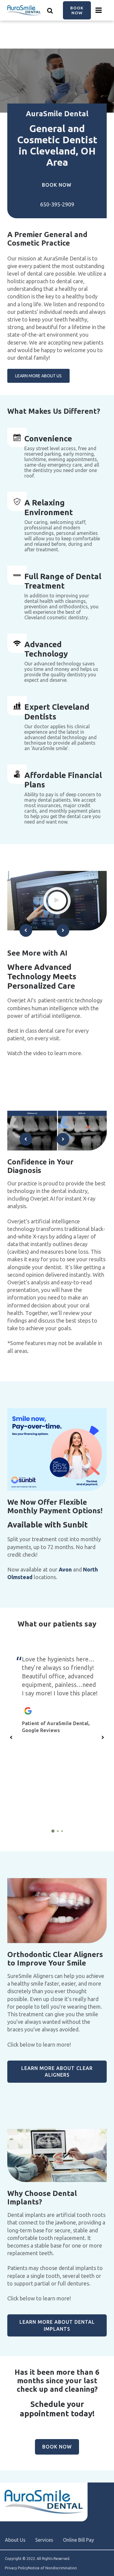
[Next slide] (63, 930)
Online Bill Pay (78, 2540)
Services (44, 2540)
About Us (15, 2540)
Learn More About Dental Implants (57, 2325)
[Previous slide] (26, 930)
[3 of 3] (62, 1831)
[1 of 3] (53, 1831)
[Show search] (50, 10)
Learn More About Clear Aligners (57, 2071)
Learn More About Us (38, 376)
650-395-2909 (57, 204)
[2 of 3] (58, 1831)
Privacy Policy (16, 2568)
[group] (57, 901)
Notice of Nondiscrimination (52, 2568)
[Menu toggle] (99, 10)
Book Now (77, 10)
